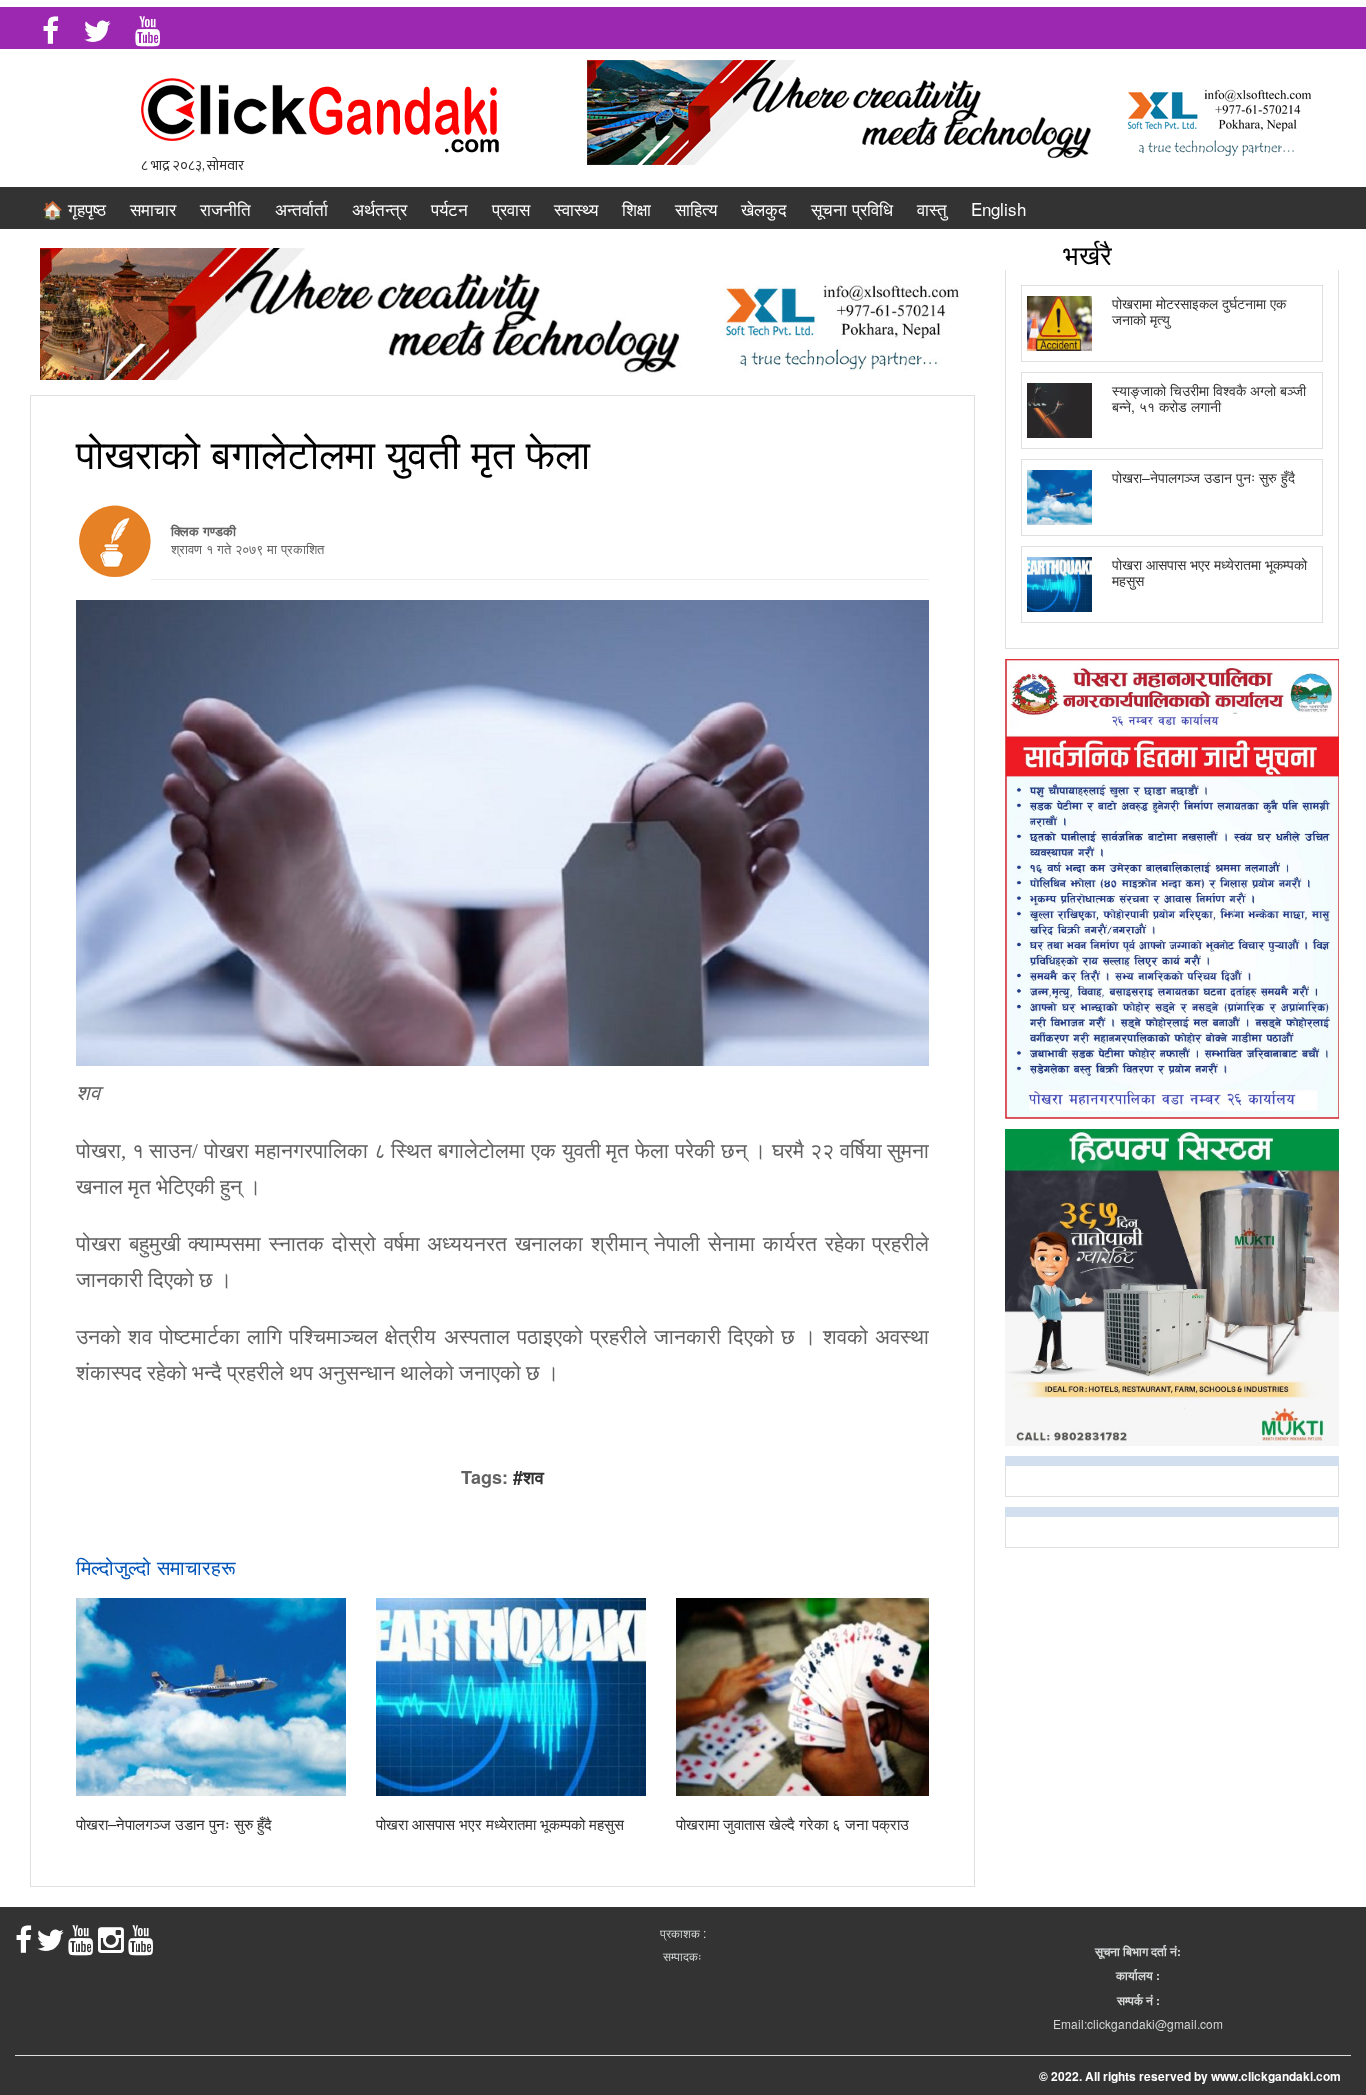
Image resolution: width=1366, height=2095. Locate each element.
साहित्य (696, 208)
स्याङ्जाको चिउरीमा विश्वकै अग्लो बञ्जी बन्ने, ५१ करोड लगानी (1209, 397)
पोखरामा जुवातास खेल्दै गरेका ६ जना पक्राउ (792, 1823)
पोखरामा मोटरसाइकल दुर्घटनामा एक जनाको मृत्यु (1199, 310)
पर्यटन (449, 208)
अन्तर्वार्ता (301, 208)
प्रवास (511, 208)
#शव (528, 1477)
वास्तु (932, 208)
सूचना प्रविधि (852, 208)
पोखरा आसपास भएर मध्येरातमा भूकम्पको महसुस (500, 1823)
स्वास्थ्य (576, 208)
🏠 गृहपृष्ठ (74, 208)
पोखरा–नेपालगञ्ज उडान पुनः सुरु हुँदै (174, 1823)
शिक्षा (636, 208)
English (998, 208)
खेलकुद (764, 208)
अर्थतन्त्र (379, 208)
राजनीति (225, 208)
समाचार (153, 208)
